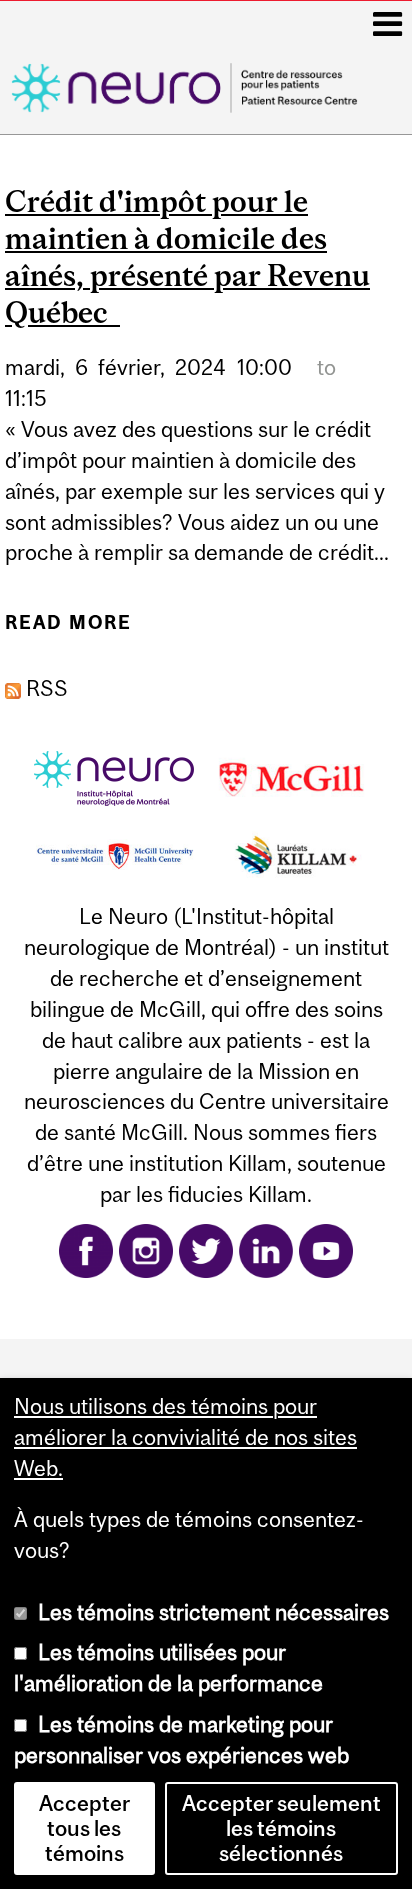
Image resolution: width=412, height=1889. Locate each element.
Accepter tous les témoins (84, 1828)
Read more (68, 630)
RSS (44, 688)
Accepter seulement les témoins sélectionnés (281, 1828)
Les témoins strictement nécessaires (213, 1612)
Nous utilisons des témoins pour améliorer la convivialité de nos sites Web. (185, 1437)
